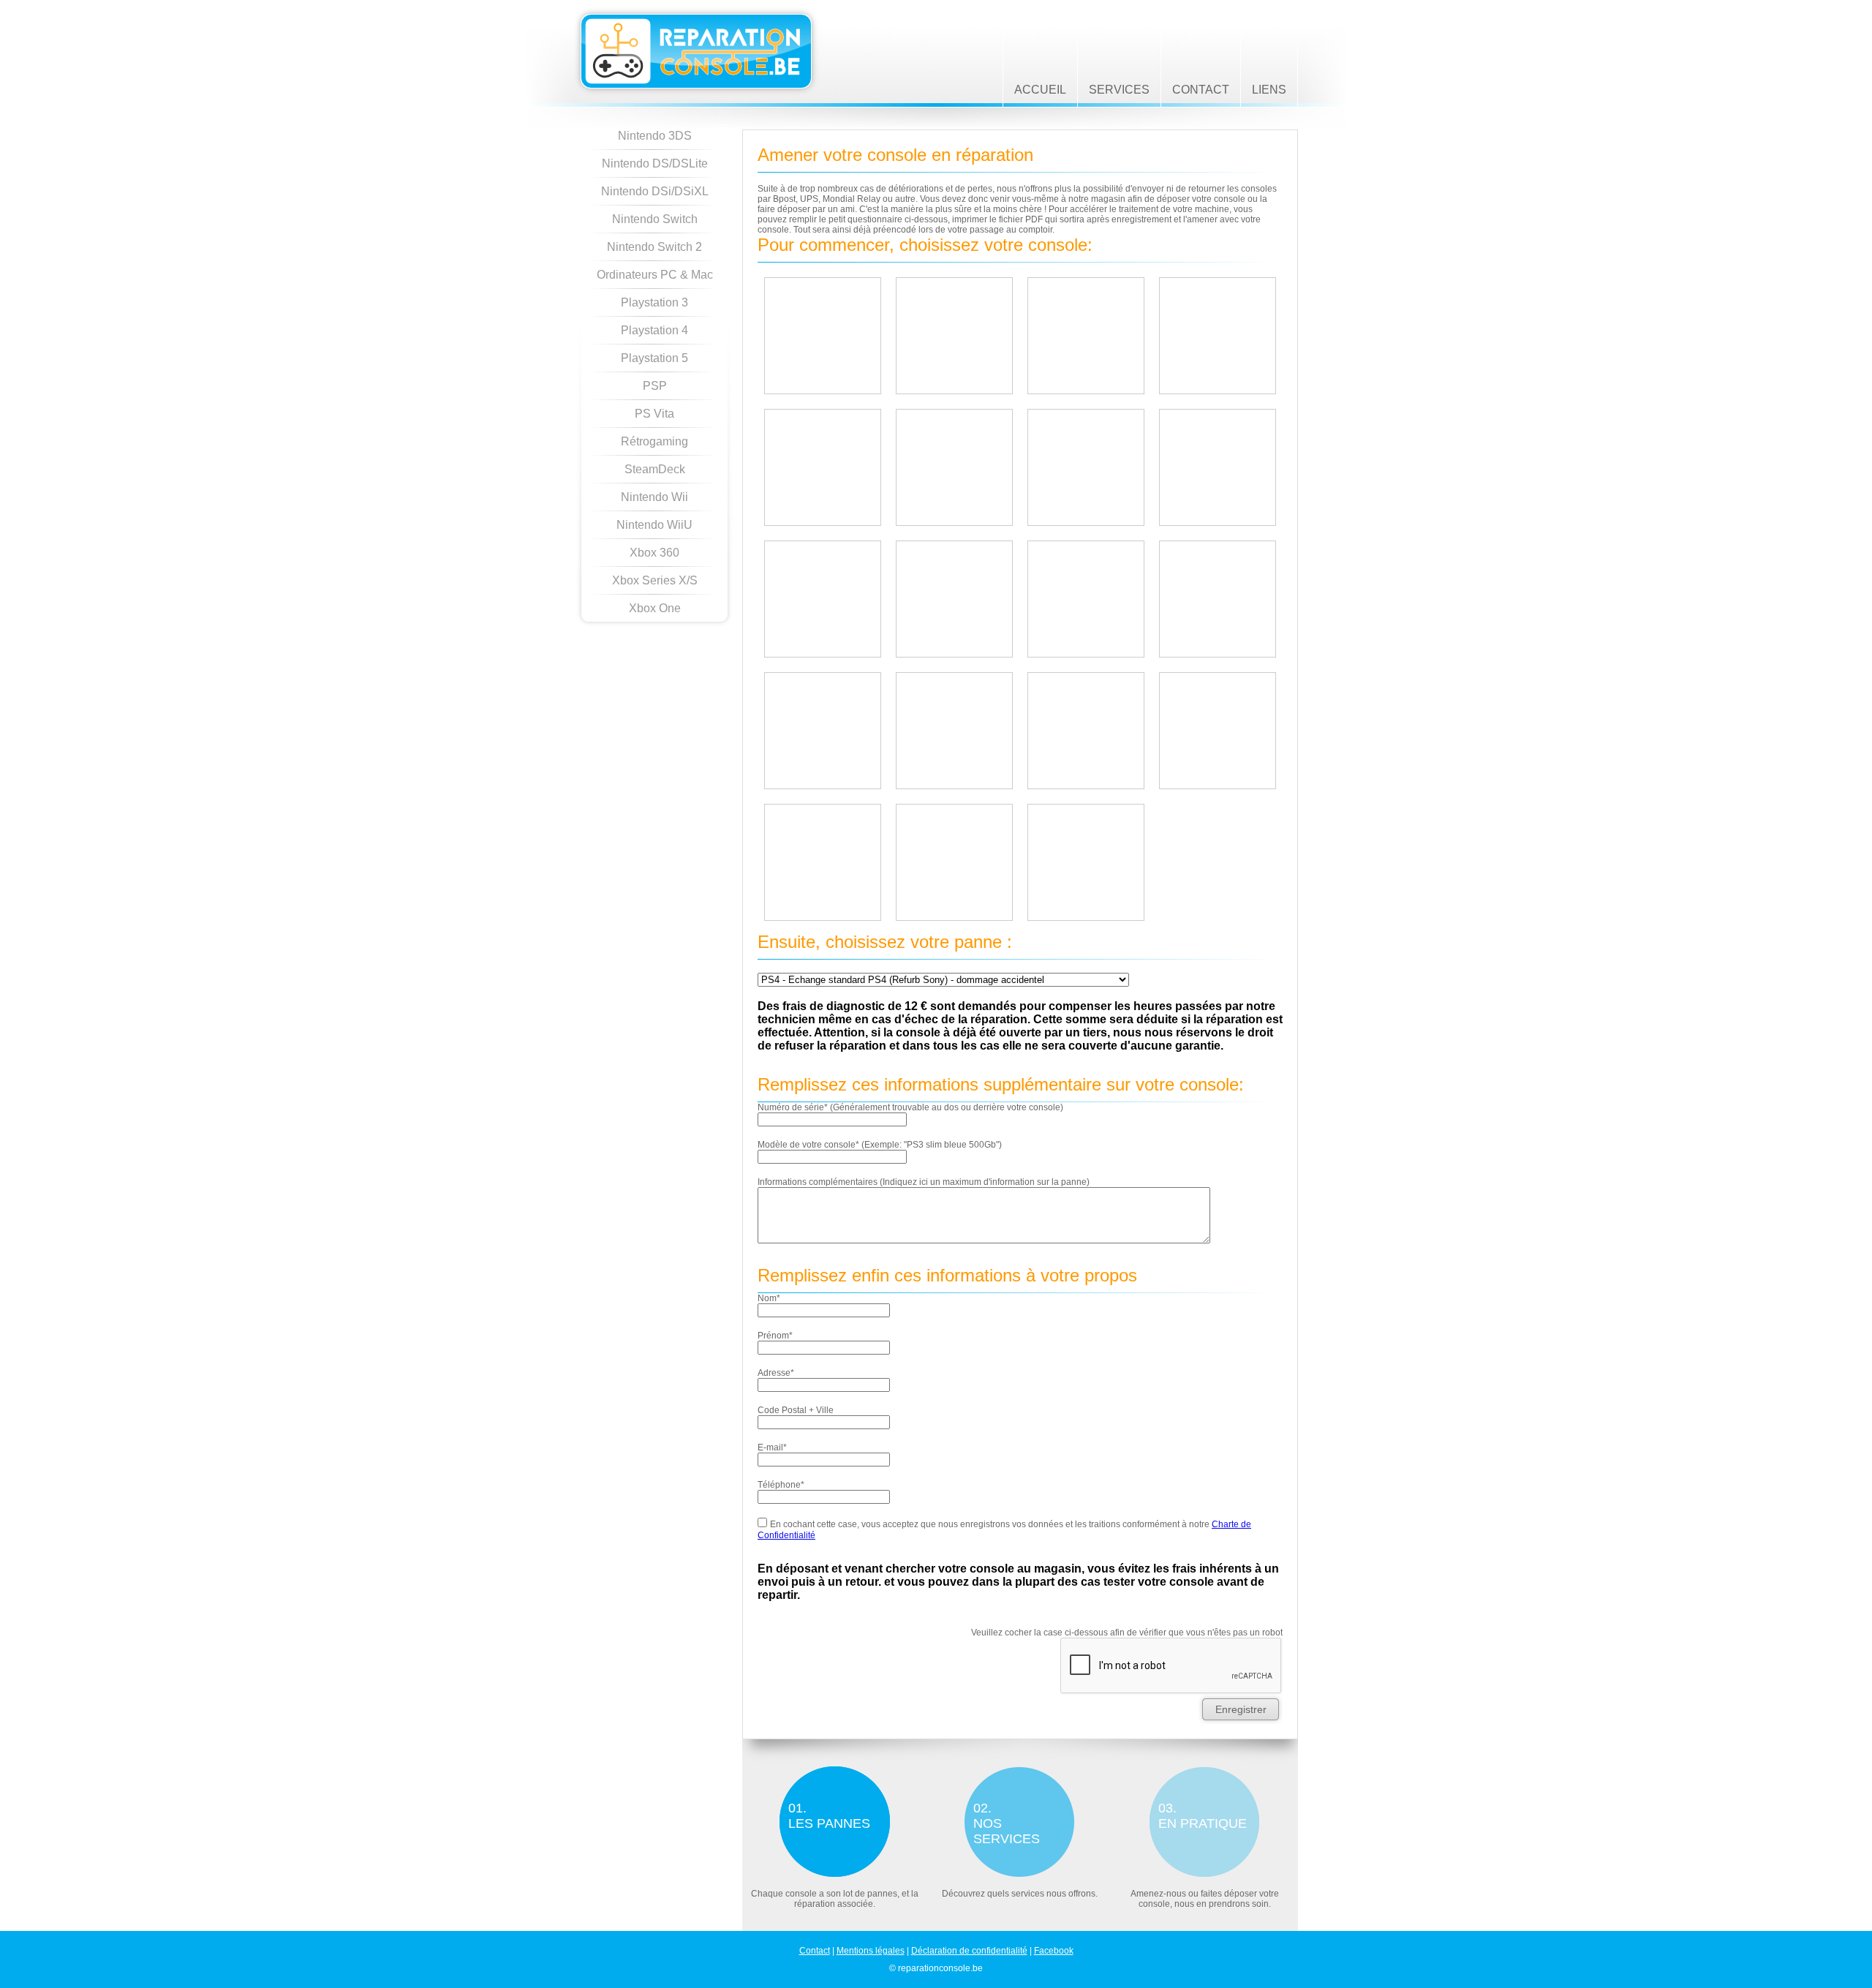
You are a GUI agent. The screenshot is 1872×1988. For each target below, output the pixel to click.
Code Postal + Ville (796, 1410)
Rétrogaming (654, 441)
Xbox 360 (654, 553)
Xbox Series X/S (655, 580)
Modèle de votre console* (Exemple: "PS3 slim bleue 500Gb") (880, 1145)
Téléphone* (781, 1485)
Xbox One (655, 608)
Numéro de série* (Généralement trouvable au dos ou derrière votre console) (910, 1107)
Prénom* (775, 1336)
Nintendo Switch (655, 219)
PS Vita (654, 414)
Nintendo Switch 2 (654, 247)
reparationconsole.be (698, 52)
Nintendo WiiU (654, 525)
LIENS (1269, 90)
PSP (655, 386)
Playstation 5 (654, 358)
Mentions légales (871, 1951)
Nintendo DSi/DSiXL (655, 191)
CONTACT (1201, 90)
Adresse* (776, 1373)
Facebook (1054, 1951)
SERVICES (1119, 90)
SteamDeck (655, 469)
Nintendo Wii (654, 497)
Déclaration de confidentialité (969, 1951)
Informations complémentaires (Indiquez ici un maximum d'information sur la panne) (924, 1182)
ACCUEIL (1040, 90)
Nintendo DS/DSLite (655, 163)
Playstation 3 (654, 302)
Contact (815, 1951)
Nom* (769, 1298)
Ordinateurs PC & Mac (655, 275)
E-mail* (772, 1447)
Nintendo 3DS (655, 136)
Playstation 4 (654, 330)
